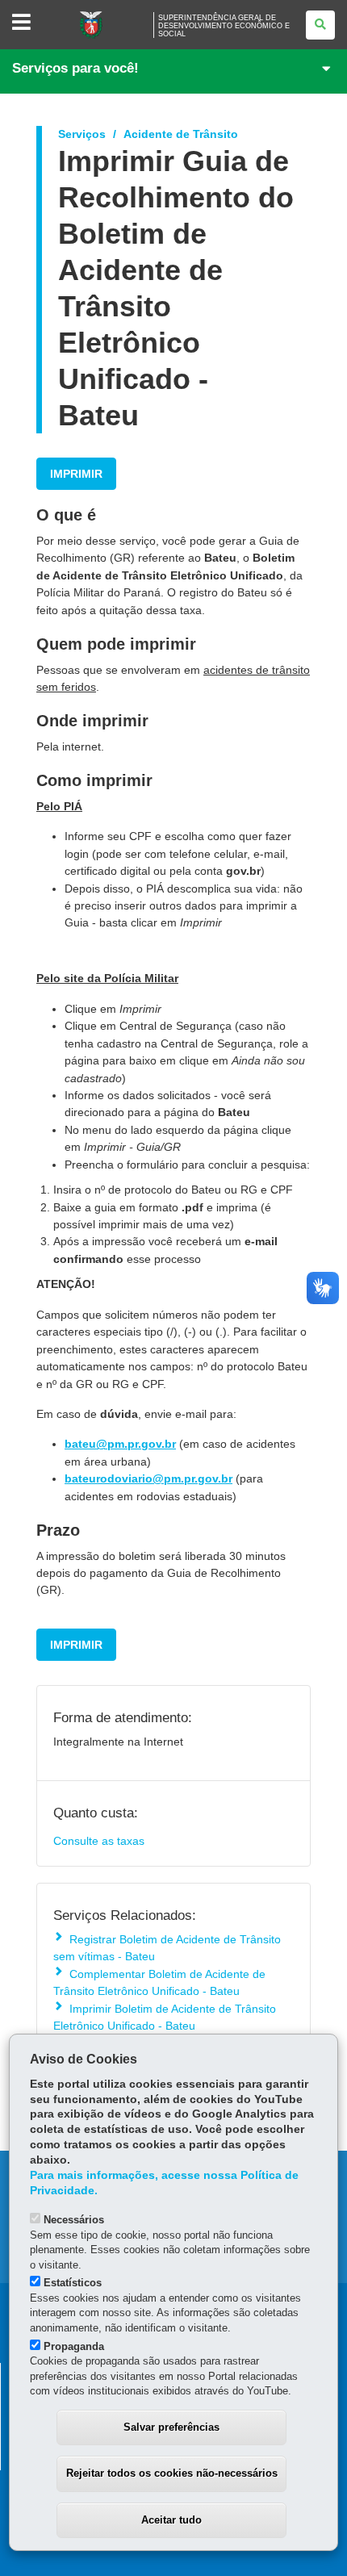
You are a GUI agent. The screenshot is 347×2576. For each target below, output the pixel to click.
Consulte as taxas (99, 1841)
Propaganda (74, 2346)
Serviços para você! (75, 68)
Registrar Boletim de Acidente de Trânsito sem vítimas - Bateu (167, 1948)
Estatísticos (73, 2283)
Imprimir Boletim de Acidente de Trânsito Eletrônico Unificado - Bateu (165, 2017)
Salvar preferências (171, 2427)
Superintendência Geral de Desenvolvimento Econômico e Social (224, 26)
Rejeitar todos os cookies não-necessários (172, 2473)
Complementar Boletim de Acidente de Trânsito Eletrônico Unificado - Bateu (159, 1982)
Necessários (74, 2220)
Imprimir (76, 474)
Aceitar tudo (171, 2520)
